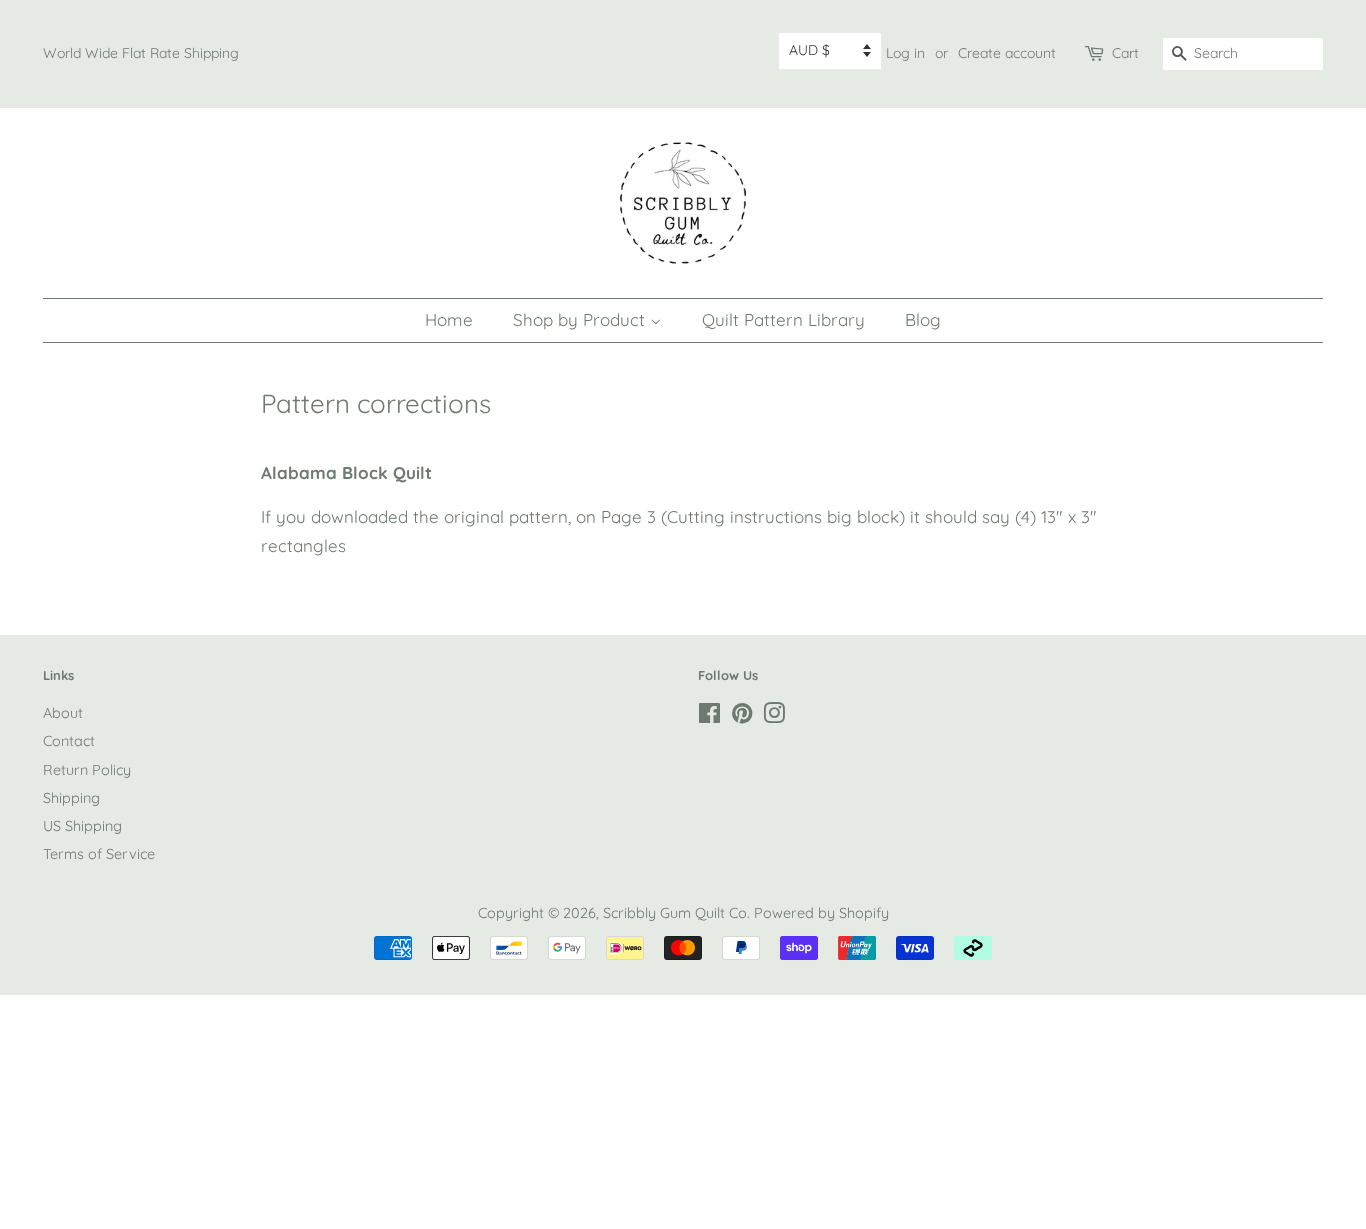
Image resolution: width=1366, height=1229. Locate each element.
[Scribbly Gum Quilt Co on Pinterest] (742, 717)
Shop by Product (581, 319)
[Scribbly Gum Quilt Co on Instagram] (774, 717)
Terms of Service (99, 854)
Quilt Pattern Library (783, 319)
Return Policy (87, 770)
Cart (1125, 53)
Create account (1007, 53)
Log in (905, 53)
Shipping (71, 798)
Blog (923, 319)
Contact (69, 741)
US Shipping (82, 826)
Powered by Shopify (821, 913)
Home (449, 319)
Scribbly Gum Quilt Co (675, 913)
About (63, 713)
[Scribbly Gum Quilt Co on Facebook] (709, 717)
